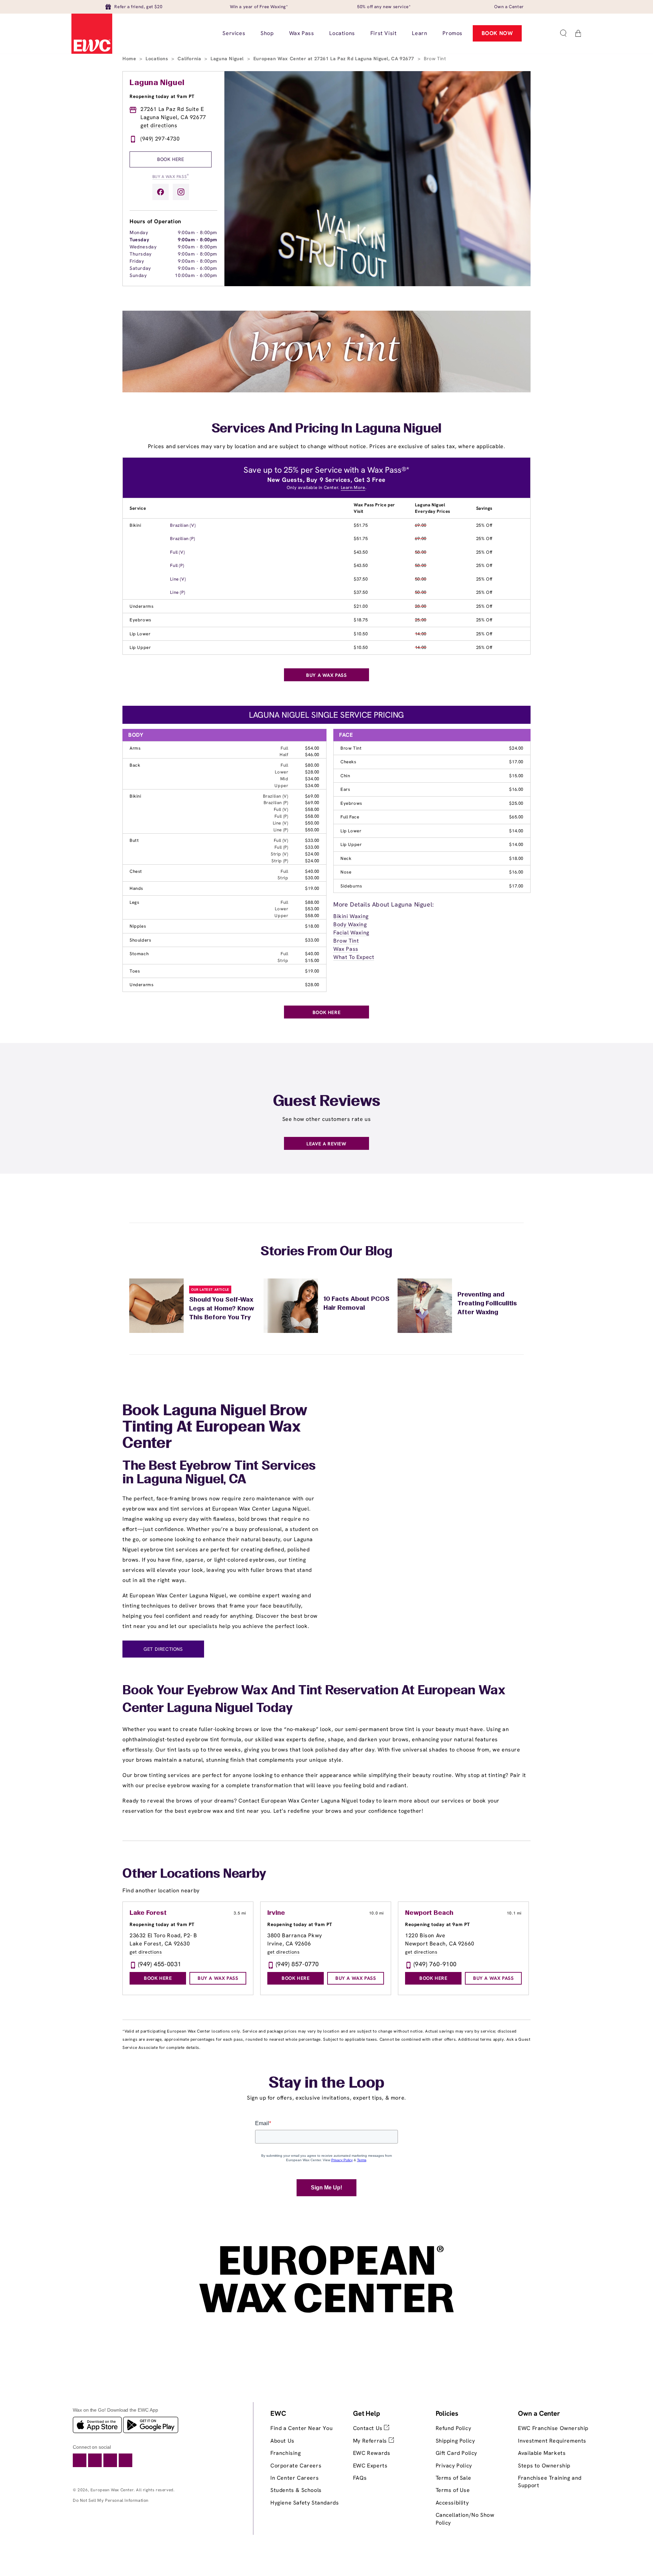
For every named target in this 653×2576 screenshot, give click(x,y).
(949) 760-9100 (435, 1964)
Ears (345, 789)
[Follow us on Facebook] (161, 192)
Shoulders (140, 940)
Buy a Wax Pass (171, 176)
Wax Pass (346, 949)
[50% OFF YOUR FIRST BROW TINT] (326, 390)
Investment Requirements (552, 2441)
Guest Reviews (327, 1102)
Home (130, 59)
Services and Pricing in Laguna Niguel (327, 429)
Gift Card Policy (457, 2453)
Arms (135, 748)
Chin (345, 776)
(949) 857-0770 (297, 1964)
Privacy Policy (454, 2466)
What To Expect (354, 957)
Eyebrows (140, 620)
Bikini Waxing (351, 916)
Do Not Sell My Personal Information (111, 2500)
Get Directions (163, 1649)
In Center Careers (295, 2478)
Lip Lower (140, 634)
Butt (134, 840)
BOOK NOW (497, 33)
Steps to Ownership (544, 2466)
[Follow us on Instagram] (181, 192)
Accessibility (452, 2503)
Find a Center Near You (302, 2428)
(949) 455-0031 (160, 1964)
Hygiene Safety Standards (305, 2503)
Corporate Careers (296, 2466)
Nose (346, 872)
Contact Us (369, 2428)
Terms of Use (453, 2490)
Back (135, 765)
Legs (134, 902)
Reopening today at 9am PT (162, 96)
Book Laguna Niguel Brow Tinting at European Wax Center (215, 1428)
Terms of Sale (454, 2478)
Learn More (353, 487)
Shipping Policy (455, 2441)
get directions (159, 125)
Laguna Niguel (228, 59)
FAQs (360, 2478)
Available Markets (542, 2453)
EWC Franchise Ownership (553, 2428)
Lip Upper (140, 647)
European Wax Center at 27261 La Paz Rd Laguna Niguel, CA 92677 (335, 59)
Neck (346, 858)
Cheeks (348, 762)
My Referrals (371, 2441)
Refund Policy (454, 2428)
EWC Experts (370, 2466)
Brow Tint (351, 748)
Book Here (171, 159)
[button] (563, 33)
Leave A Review (326, 1144)
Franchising (286, 2453)
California (190, 59)
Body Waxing (350, 924)
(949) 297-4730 (160, 139)
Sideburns (351, 886)
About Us (282, 2441)
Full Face (350, 817)
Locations (158, 59)
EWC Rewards (372, 2453)
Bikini (136, 525)
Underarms (141, 606)
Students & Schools (296, 2490)
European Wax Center (112, 2490)
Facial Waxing (351, 933)
